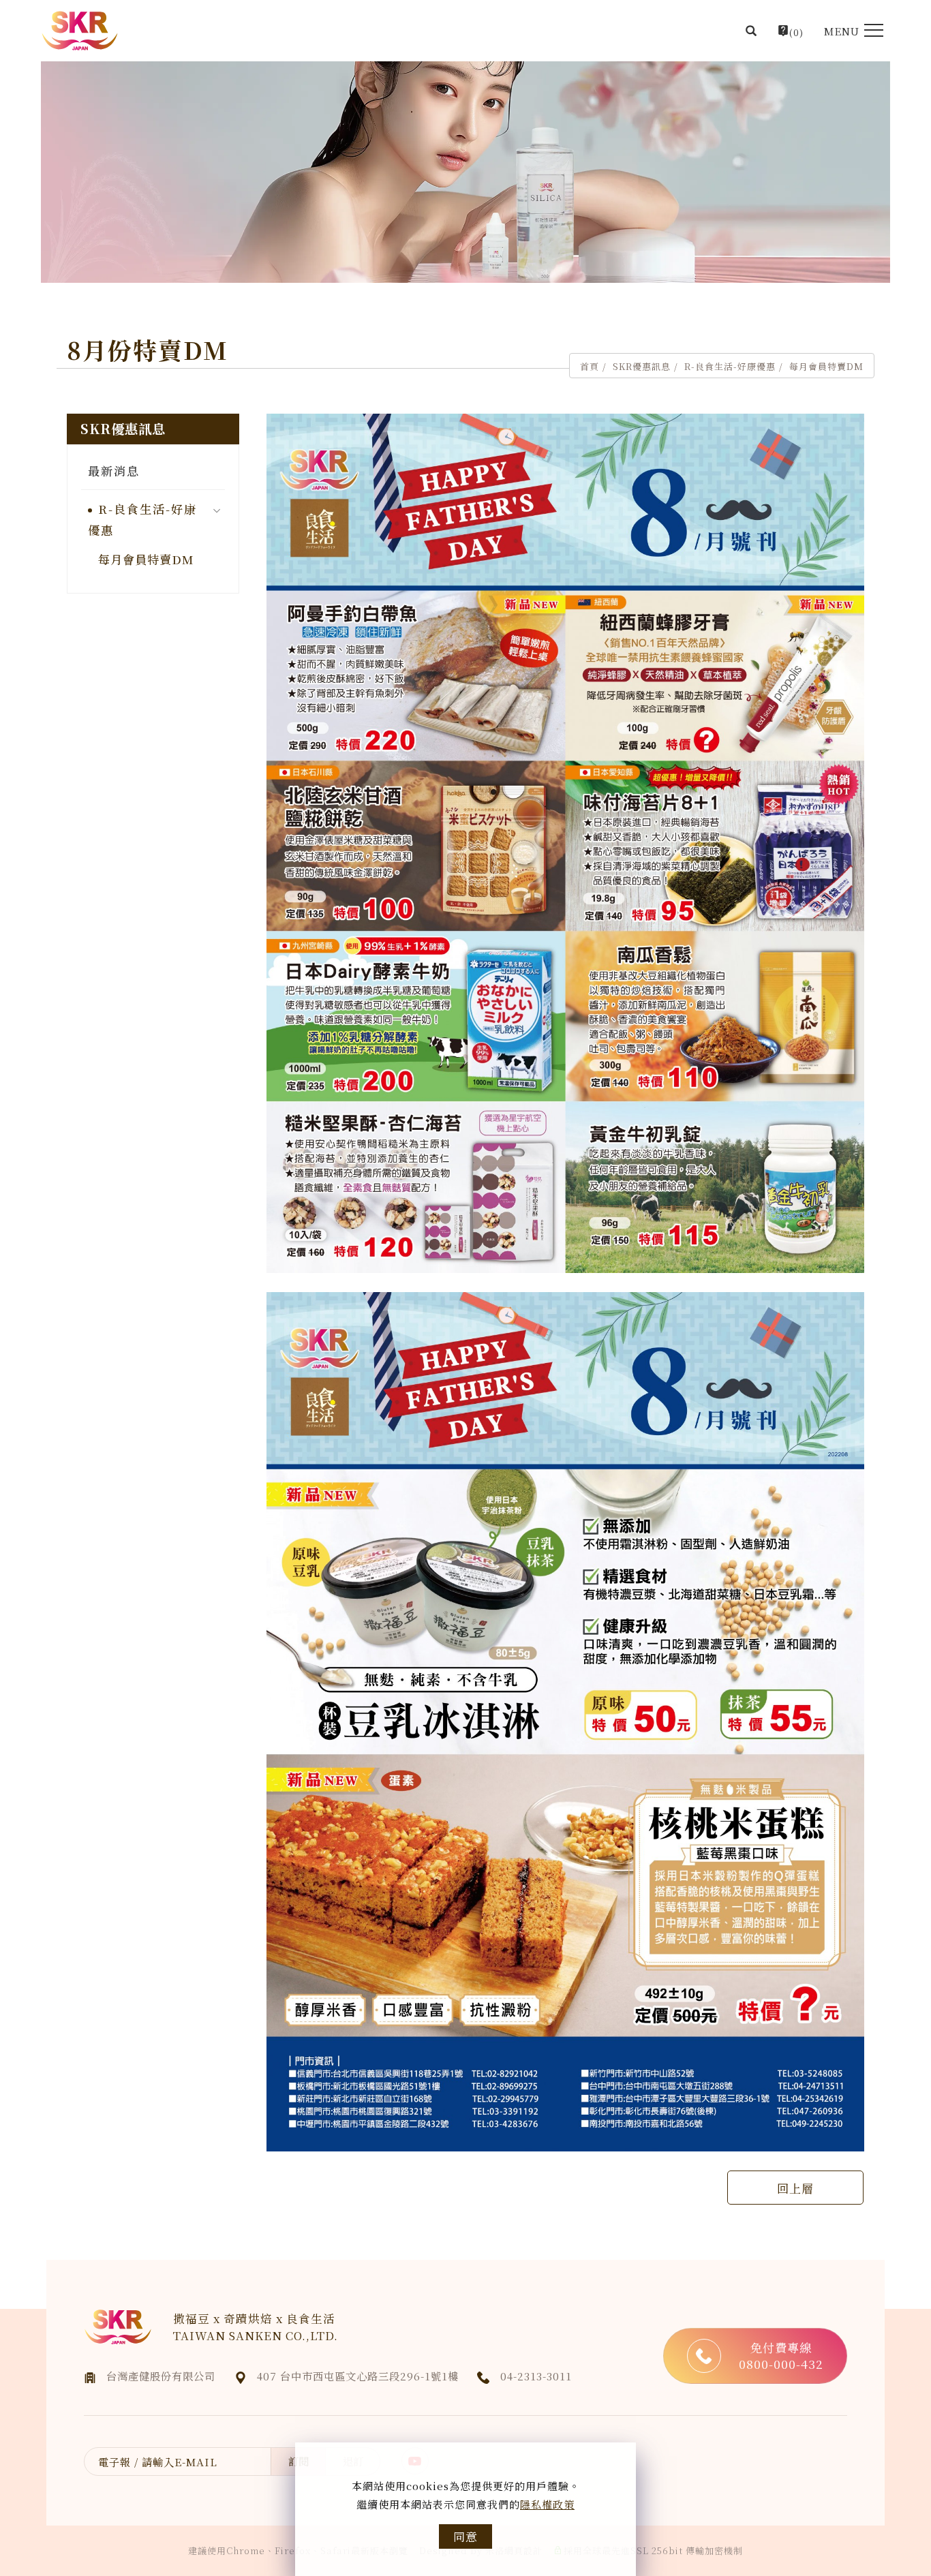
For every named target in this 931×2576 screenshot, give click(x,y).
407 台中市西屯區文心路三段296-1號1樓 (358, 2376)
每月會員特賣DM (826, 366)
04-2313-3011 (536, 2376)
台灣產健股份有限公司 (161, 2376)
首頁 (590, 366)
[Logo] (80, 31)
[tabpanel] (465, 172)
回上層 (795, 2188)
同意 (465, 2536)
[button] (751, 31)
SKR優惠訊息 (642, 366)
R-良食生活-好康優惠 (730, 366)
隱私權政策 (547, 2504)
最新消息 (114, 471)
